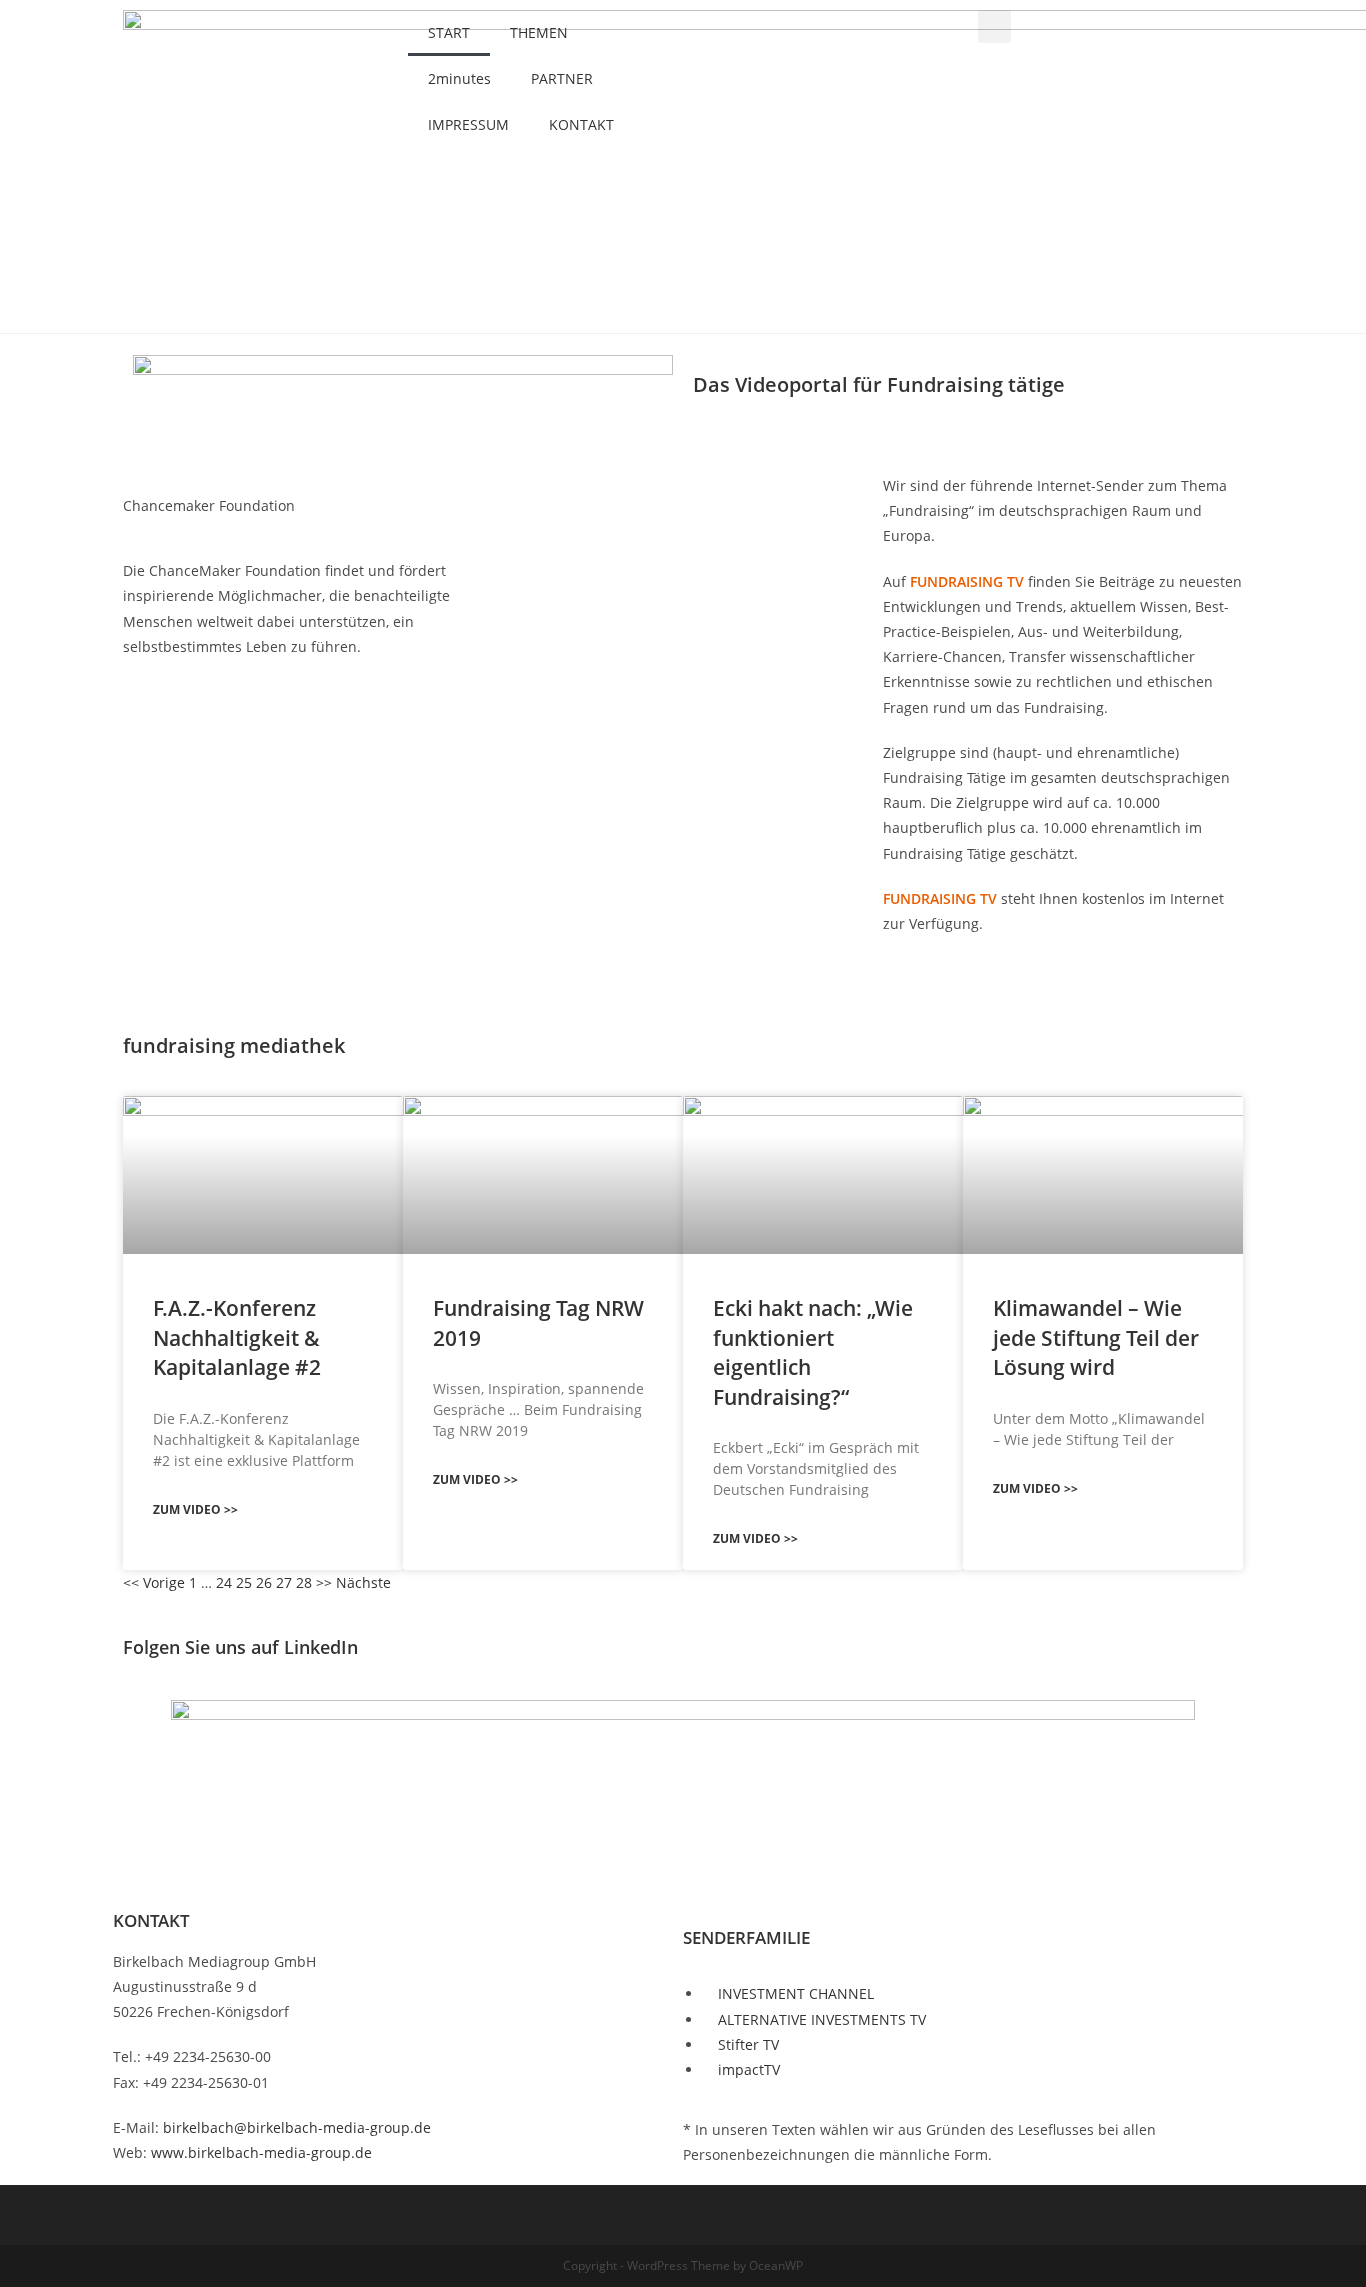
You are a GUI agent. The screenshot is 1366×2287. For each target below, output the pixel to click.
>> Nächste (353, 1582)
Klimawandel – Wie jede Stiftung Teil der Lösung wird (1096, 1337)
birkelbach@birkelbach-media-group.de (297, 2127)
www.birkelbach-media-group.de (261, 2152)
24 (224, 1582)
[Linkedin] (1323, 431)
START (449, 32)
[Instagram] (1323, 366)
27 (284, 1582)
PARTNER (562, 78)
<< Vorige (154, 1582)
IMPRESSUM (468, 124)
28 (304, 1582)
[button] (994, 26)
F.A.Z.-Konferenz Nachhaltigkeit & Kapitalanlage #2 (237, 1337)
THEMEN (539, 32)
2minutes (459, 78)
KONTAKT (581, 124)
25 (244, 1582)
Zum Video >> (195, 1509)
